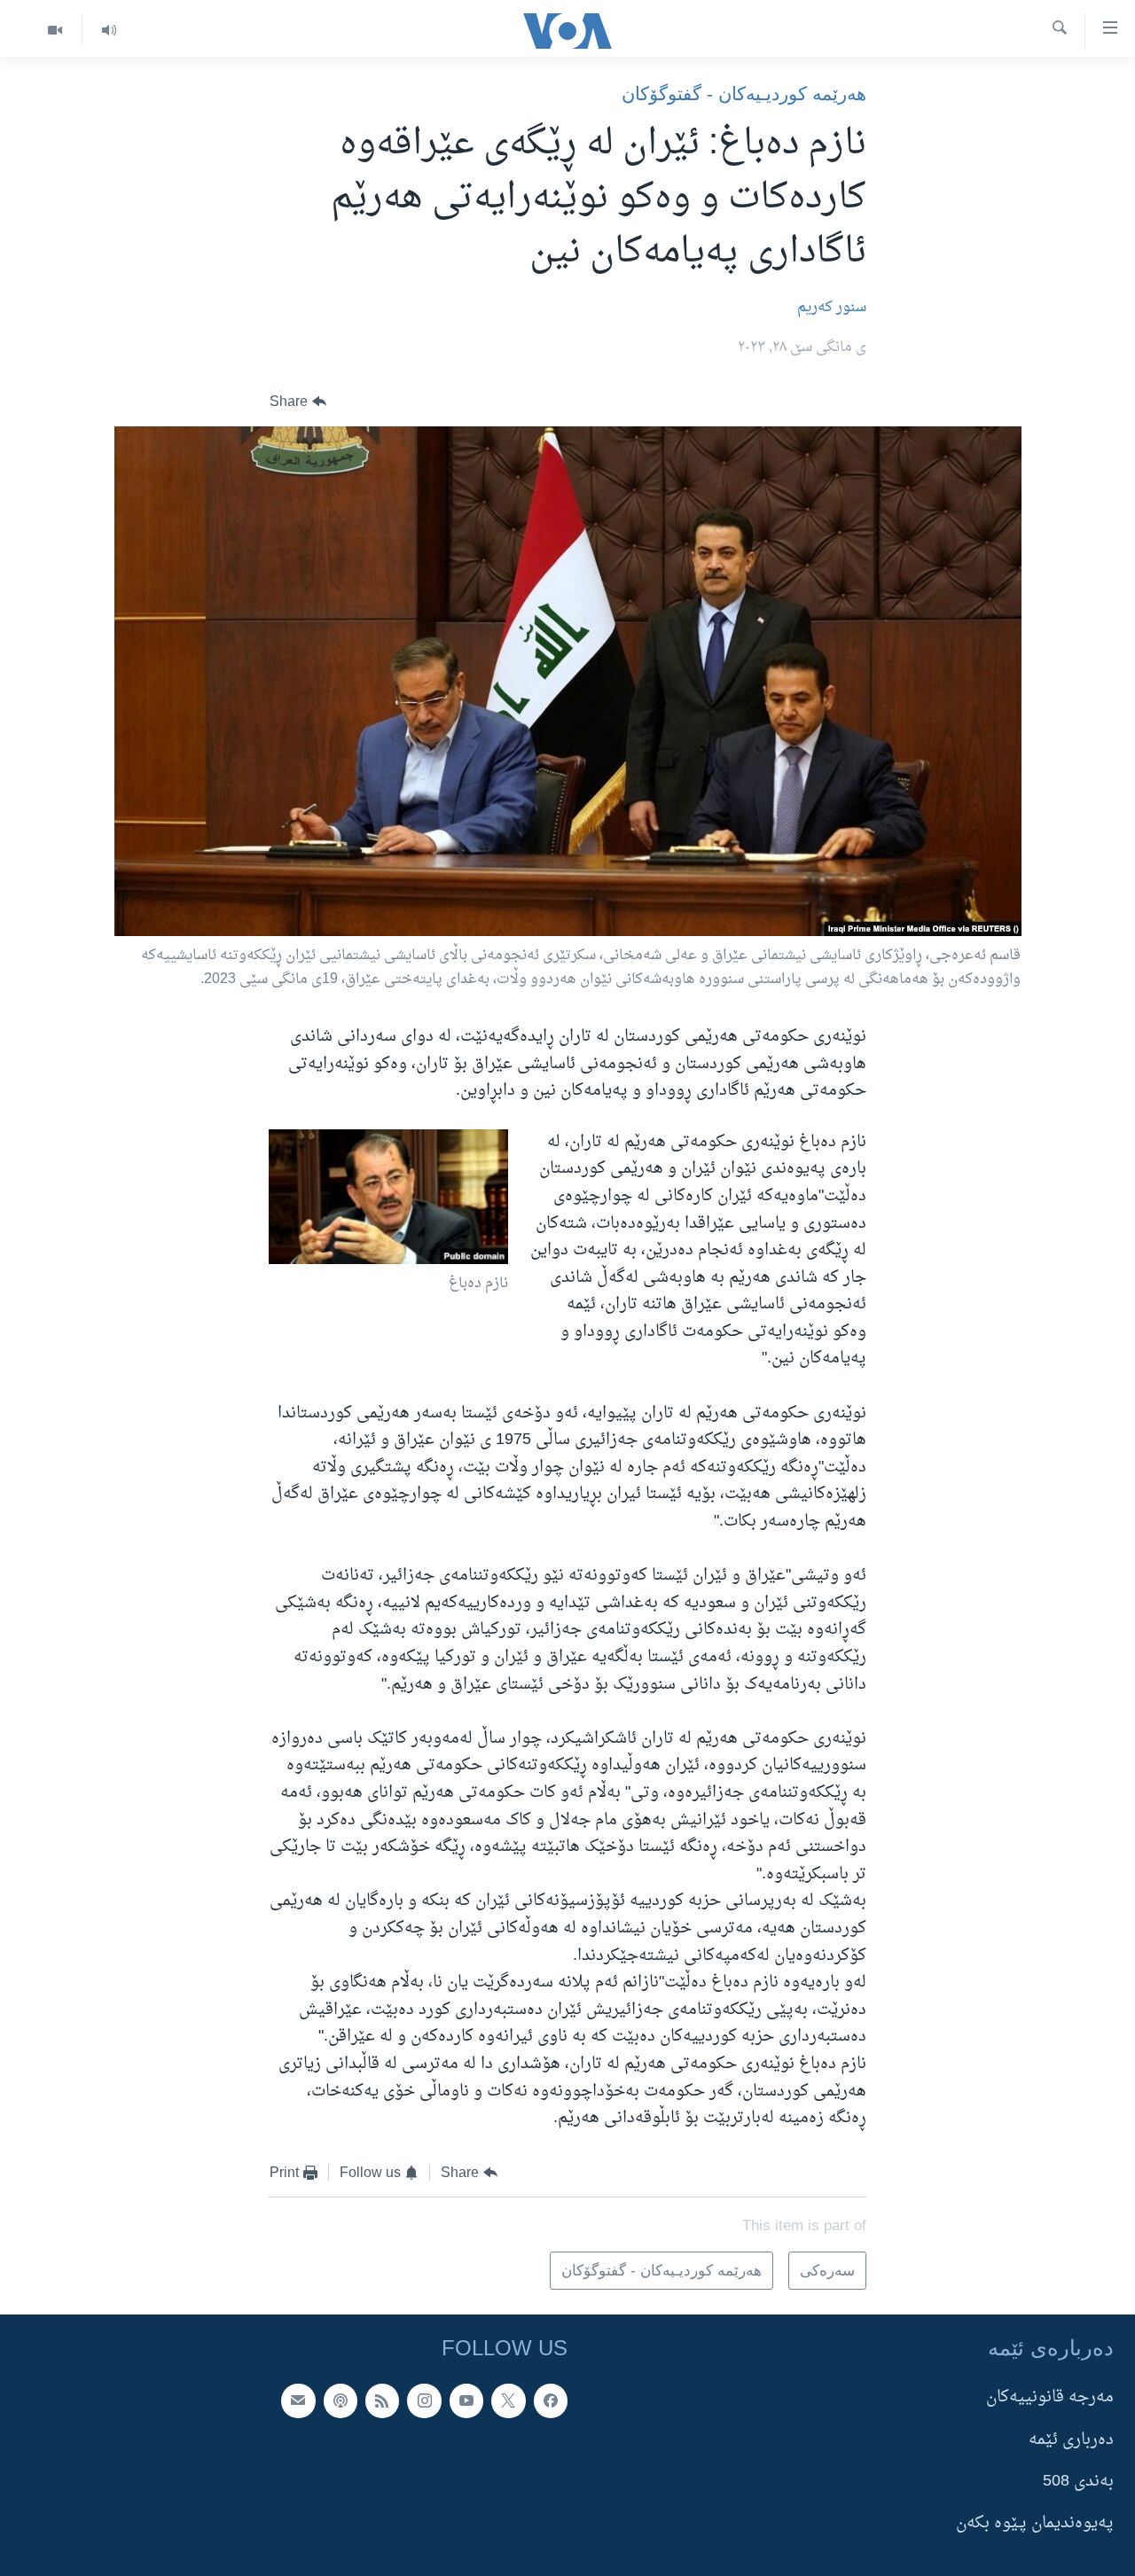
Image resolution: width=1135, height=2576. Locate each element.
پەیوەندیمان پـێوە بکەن (1035, 2523)
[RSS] (382, 2400)
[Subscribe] (298, 2400)
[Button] (298, 402)
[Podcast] (340, 2400)
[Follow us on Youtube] (466, 2400)
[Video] (55, 31)
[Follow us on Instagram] (424, 2400)
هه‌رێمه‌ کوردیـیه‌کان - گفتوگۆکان (744, 94)
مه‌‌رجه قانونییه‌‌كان (1050, 2397)
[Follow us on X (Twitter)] (508, 2400)
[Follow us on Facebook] (551, 2400)
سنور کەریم (832, 308)
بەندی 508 (1078, 2482)
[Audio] (109, 31)
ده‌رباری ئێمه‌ (1071, 2439)
